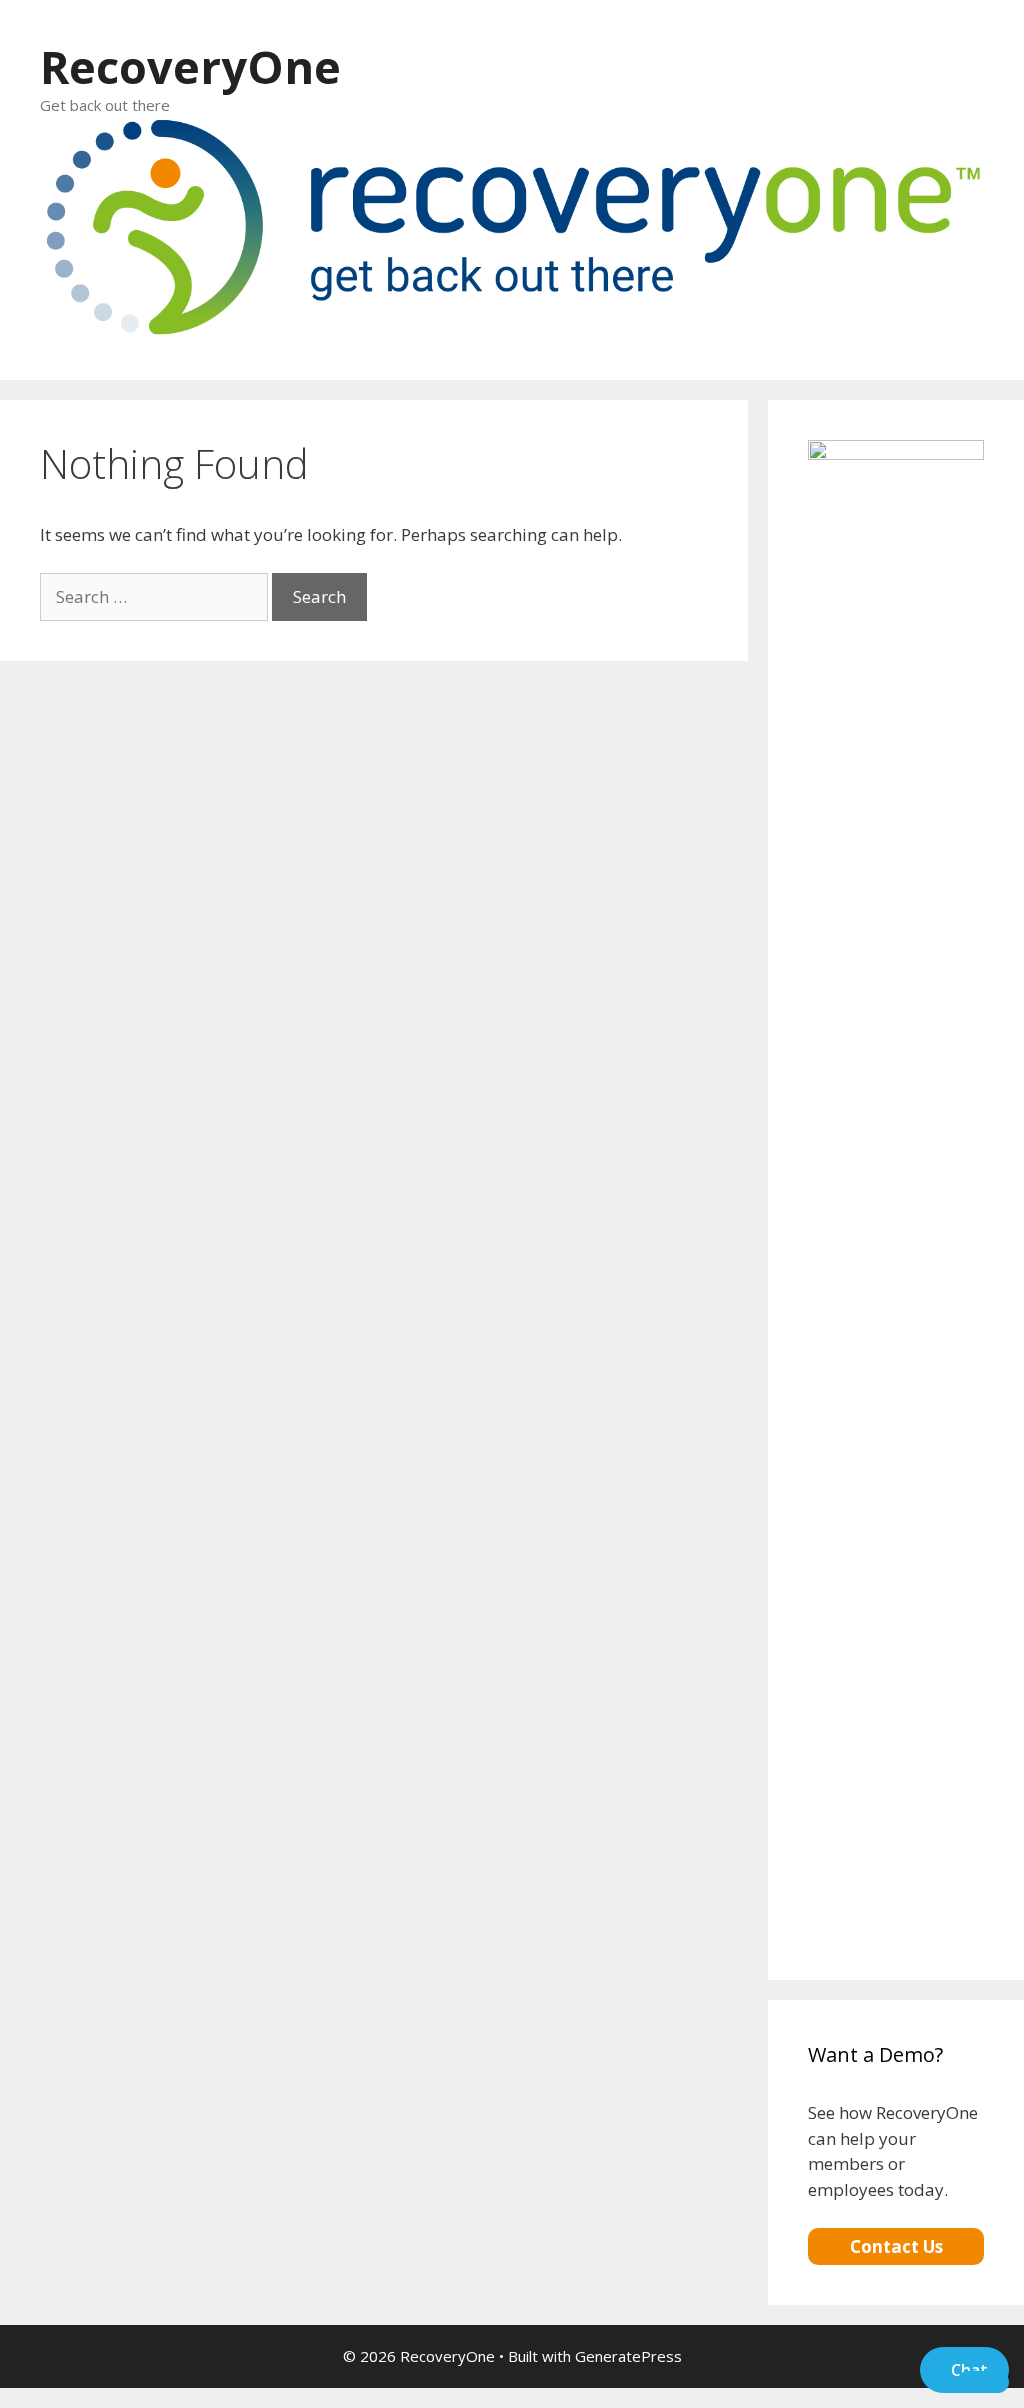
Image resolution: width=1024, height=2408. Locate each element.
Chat (969, 2370)
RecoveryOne (190, 66)
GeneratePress (628, 2356)
